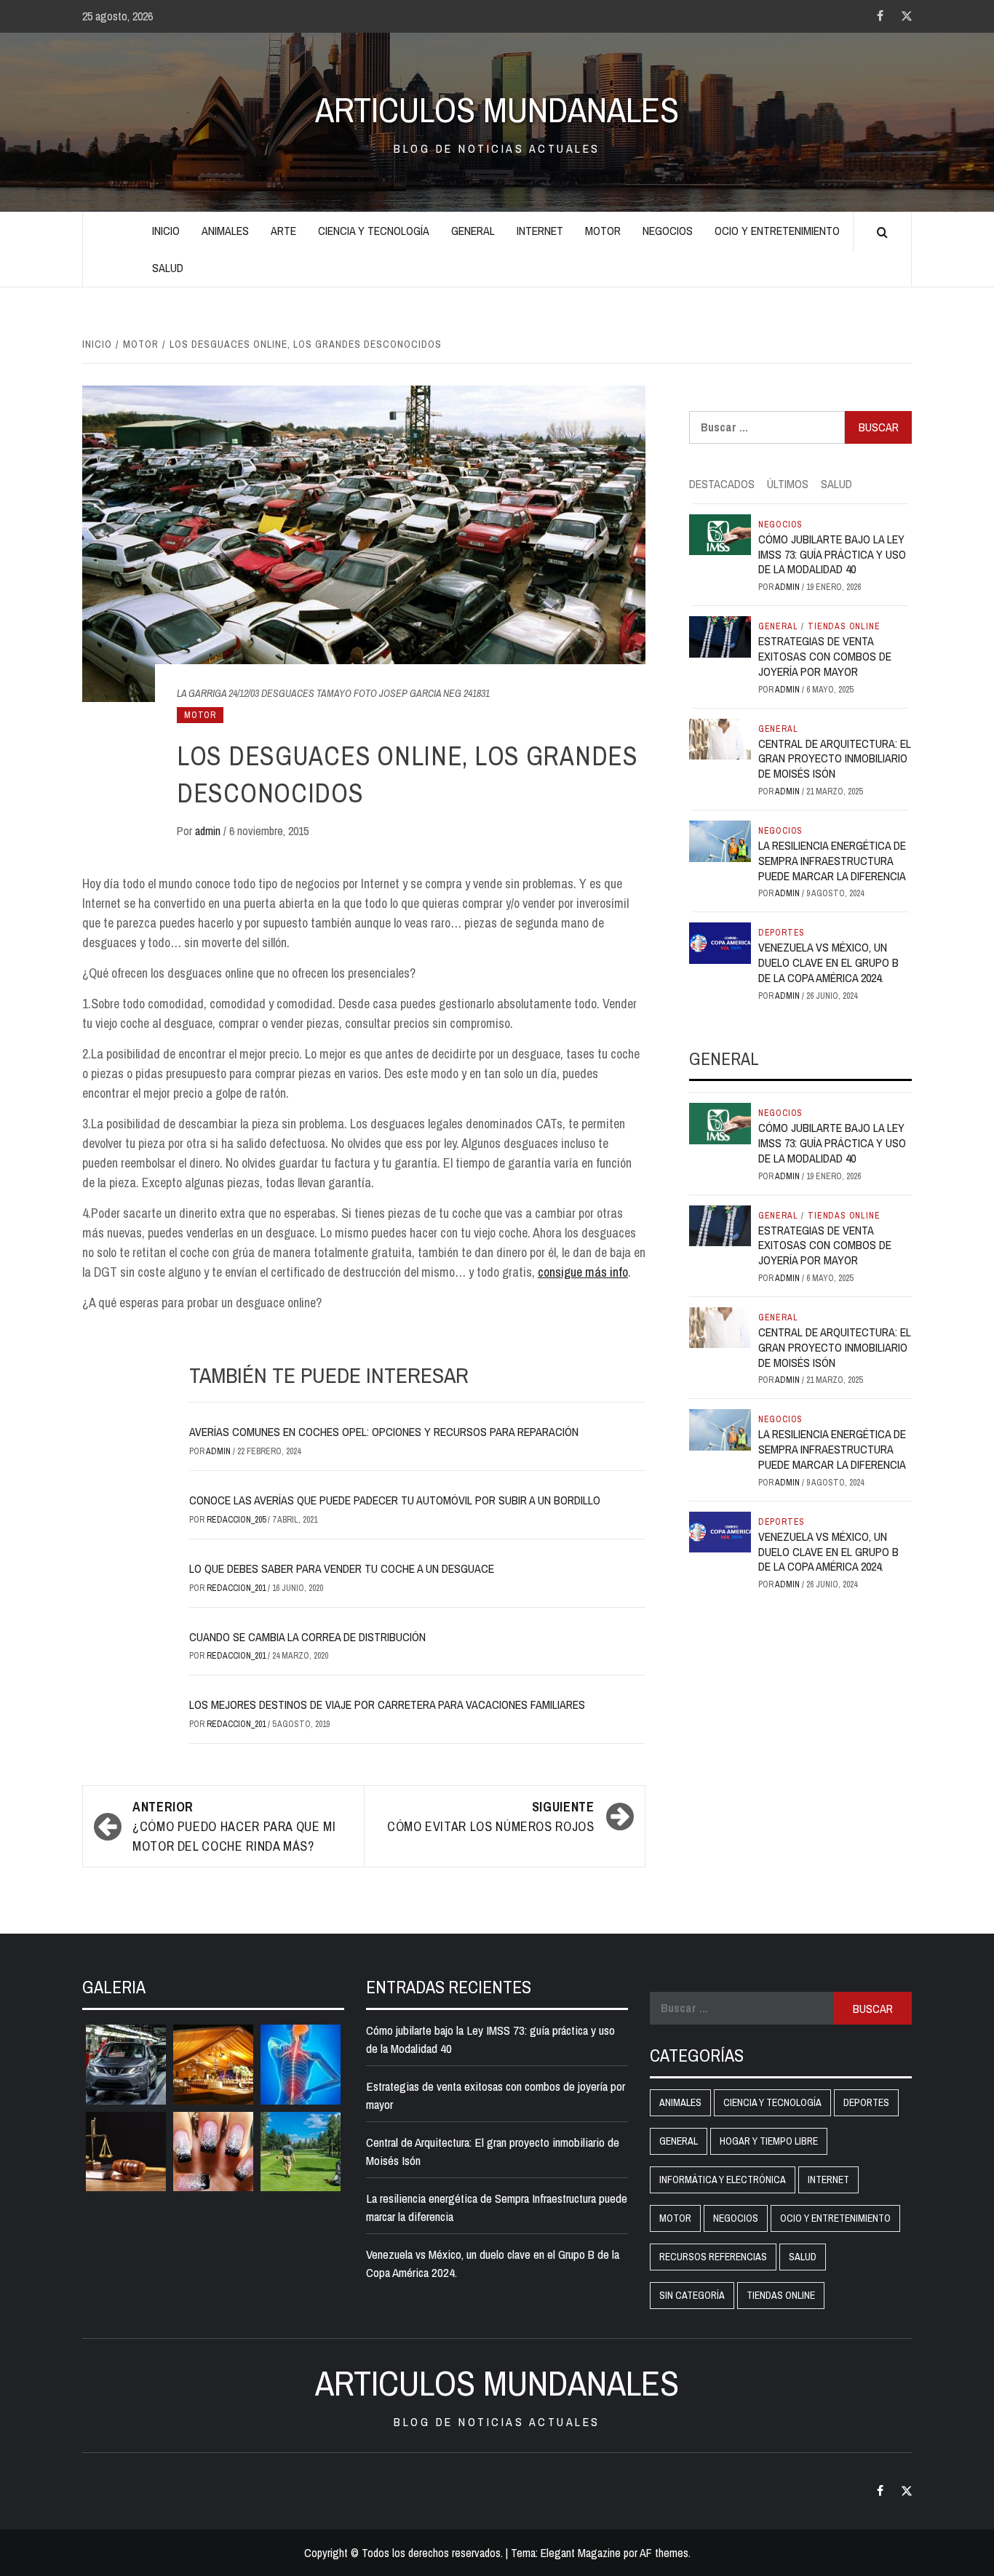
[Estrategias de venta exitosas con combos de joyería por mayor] (720, 636)
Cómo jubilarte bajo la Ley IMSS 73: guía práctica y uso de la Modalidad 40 (832, 554)
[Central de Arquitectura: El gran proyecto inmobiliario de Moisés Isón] (720, 738)
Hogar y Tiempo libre (769, 2141)
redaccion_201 (237, 1588)
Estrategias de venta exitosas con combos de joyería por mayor (825, 656)
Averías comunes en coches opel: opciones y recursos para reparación (384, 1432)
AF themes (664, 2553)
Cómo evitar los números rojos (491, 1817)
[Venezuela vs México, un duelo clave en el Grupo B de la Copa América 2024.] (720, 942)
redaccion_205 (237, 1520)
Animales (225, 231)
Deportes (782, 933)
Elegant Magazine (581, 2553)
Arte (283, 231)
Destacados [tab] (722, 484)
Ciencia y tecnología (374, 231)
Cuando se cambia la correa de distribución (307, 1637)
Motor (603, 231)
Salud (168, 268)
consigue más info (583, 1272)
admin (209, 831)
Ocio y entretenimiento (777, 231)
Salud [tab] (836, 484)
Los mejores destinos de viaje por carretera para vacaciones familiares (387, 1704)
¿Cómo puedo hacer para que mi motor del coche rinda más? (234, 1826)
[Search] (882, 233)
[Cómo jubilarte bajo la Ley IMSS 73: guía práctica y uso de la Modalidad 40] (720, 533)
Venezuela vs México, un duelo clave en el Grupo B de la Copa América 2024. (828, 962)
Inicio (166, 231)
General (473, 231)
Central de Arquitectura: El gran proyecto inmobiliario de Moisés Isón (835, 759)
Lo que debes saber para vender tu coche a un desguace (342, 1568)
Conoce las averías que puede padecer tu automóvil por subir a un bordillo (395, 1500)
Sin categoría (692, 2295)
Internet (540, 231)
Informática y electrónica (723, 2180)
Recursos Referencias (713, 2257)
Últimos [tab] (788, 484)
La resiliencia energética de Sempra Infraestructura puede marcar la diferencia (832, 861)
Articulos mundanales (497, 110)
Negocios (668, 231)
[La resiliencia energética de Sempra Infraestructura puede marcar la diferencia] (720, 840)
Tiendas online (844, 626)
